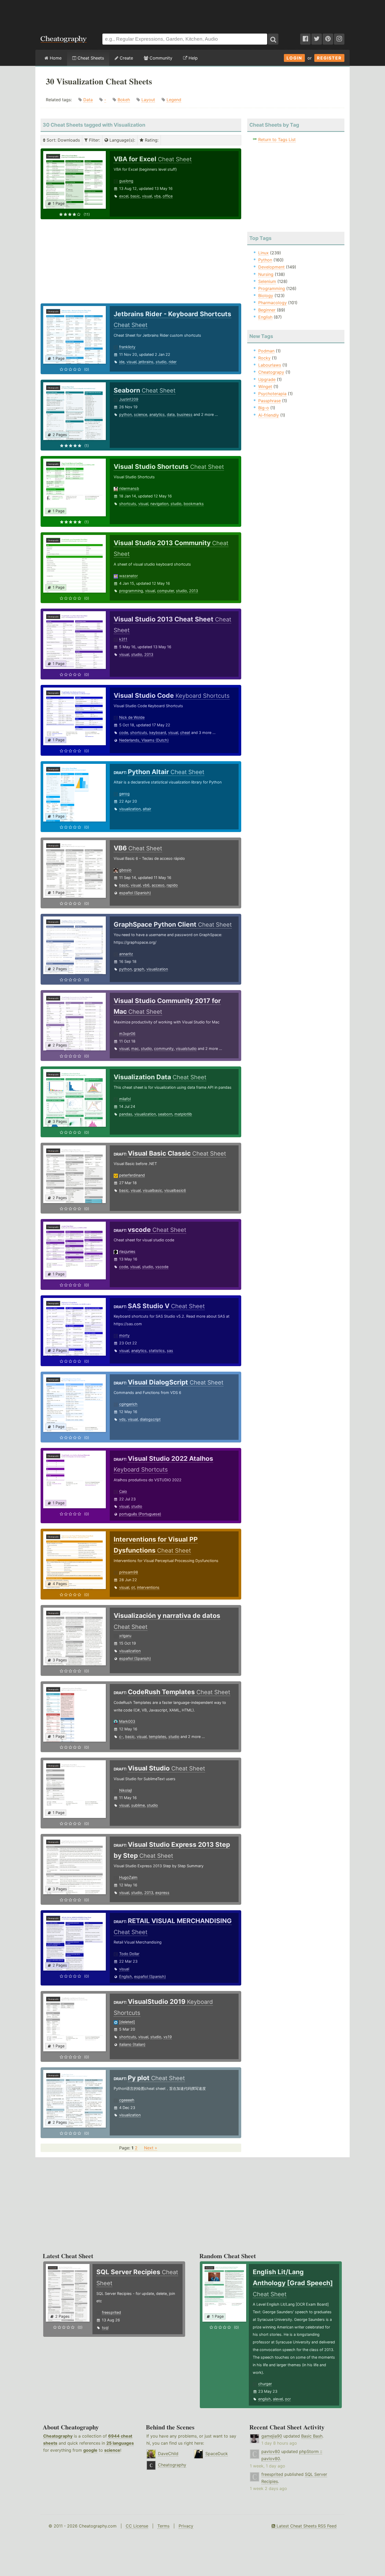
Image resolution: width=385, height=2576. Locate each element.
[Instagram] (339, 39)
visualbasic (152, 1190)
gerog (124, 794)
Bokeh (124, 100)
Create (126, 58)
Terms (163, 2526)
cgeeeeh (127, 2100)
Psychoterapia (272, 394)
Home (55, 58)
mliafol (125, 1099)
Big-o (264, 408)
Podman (266, 351)
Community (160, 58)
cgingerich (128, 1404)
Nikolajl (125, 1790)
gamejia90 (272, 2436)
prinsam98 (129, 1572)
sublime (138, 1805)
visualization (130, 809)
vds (122, 1419)
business (185, 414)
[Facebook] (305, 39)
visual (147, 196)
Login (294, 58)
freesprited (111, 2312)
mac (135, 1048)
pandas (126, 1114)
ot (133, 1587)
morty (124, 1335)
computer (166, 591)
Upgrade (267, 379)
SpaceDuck (217, 2454)
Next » (151, 2148)
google (90, 2450)
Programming (272, 288)
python (125, 414)
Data (88, 100)
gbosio (125, 870)
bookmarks (194, 504)
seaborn (165, 1114)
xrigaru (125, 1636)
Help (192, 58)
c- (121, 1737)
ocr (288, 2399)
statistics (157, 1351)
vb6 (146, 885)
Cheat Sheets (90, 58)
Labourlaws (270, 365)
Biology (266, 296)
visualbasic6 (175, 1190)
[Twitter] (317, 39)
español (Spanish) (135, 893)
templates (158, 1737)
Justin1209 (129, 399)
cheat (185, 732)
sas (170, 1351)
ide (122, 362)
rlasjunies (127, 1251)
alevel (278, 2399)
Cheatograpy (271, 372)
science (141, 414)
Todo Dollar (129, 1954)
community (164, 1048)
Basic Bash (312, 2436)
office (168, 196)
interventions (148, 1587)
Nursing (266, 274)
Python (265, 260)
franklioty (127, 347)
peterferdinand (132, 1175)
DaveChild (168, 2454)
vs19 (168, 2037)
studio (161, 362)
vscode (162, 1267)
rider (173, 362)
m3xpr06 (127, 1034)
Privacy (186, 2526)
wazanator (128, 576)
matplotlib (183, 1114)
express (162, 1893)
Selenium (267, 281)
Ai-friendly (269, 415)
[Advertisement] (192, 14)
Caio (123, 1491)
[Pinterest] (328, 39)
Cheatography (58, 2436)
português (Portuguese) (140, 1514)
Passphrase (269, 401)
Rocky (264, 358)
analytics (157, 414)
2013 (194, 591)
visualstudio (186, 1048)
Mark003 (127, 1721)
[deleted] (127, 2022)
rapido (172, 885)
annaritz (126, 954)
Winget (265, 387)
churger (265, 2384)
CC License (137, 2526)
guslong (126, 181)
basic (135, 196)
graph (139, 969)
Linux (263, 253)
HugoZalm (128, 1877)
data (171, 414)
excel (124, 196)
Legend (174, 100)
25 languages (120, 2443)
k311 (123, 639)
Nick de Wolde (132, 717)
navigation (159, 504)
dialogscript (150, 1419)
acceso (158, 885)
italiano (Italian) (132, 2044)
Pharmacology (273, 303)
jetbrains (146, 362)
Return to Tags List (277, 139)
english (265, 2399)
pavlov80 (271, 2451)
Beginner (267, 310)
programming (131, 591)
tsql (105, 2328)
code (124, 732)
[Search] (273, 39)
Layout (148, 100)
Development (271, 267)
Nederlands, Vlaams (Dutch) (144, 740)
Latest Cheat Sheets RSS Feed (306, 2526)
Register (329, 58)
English (126, 1976)
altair (147, 809)
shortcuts (128, 504)
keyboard (158, 732)
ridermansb (129, 488)
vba (157, 196)
